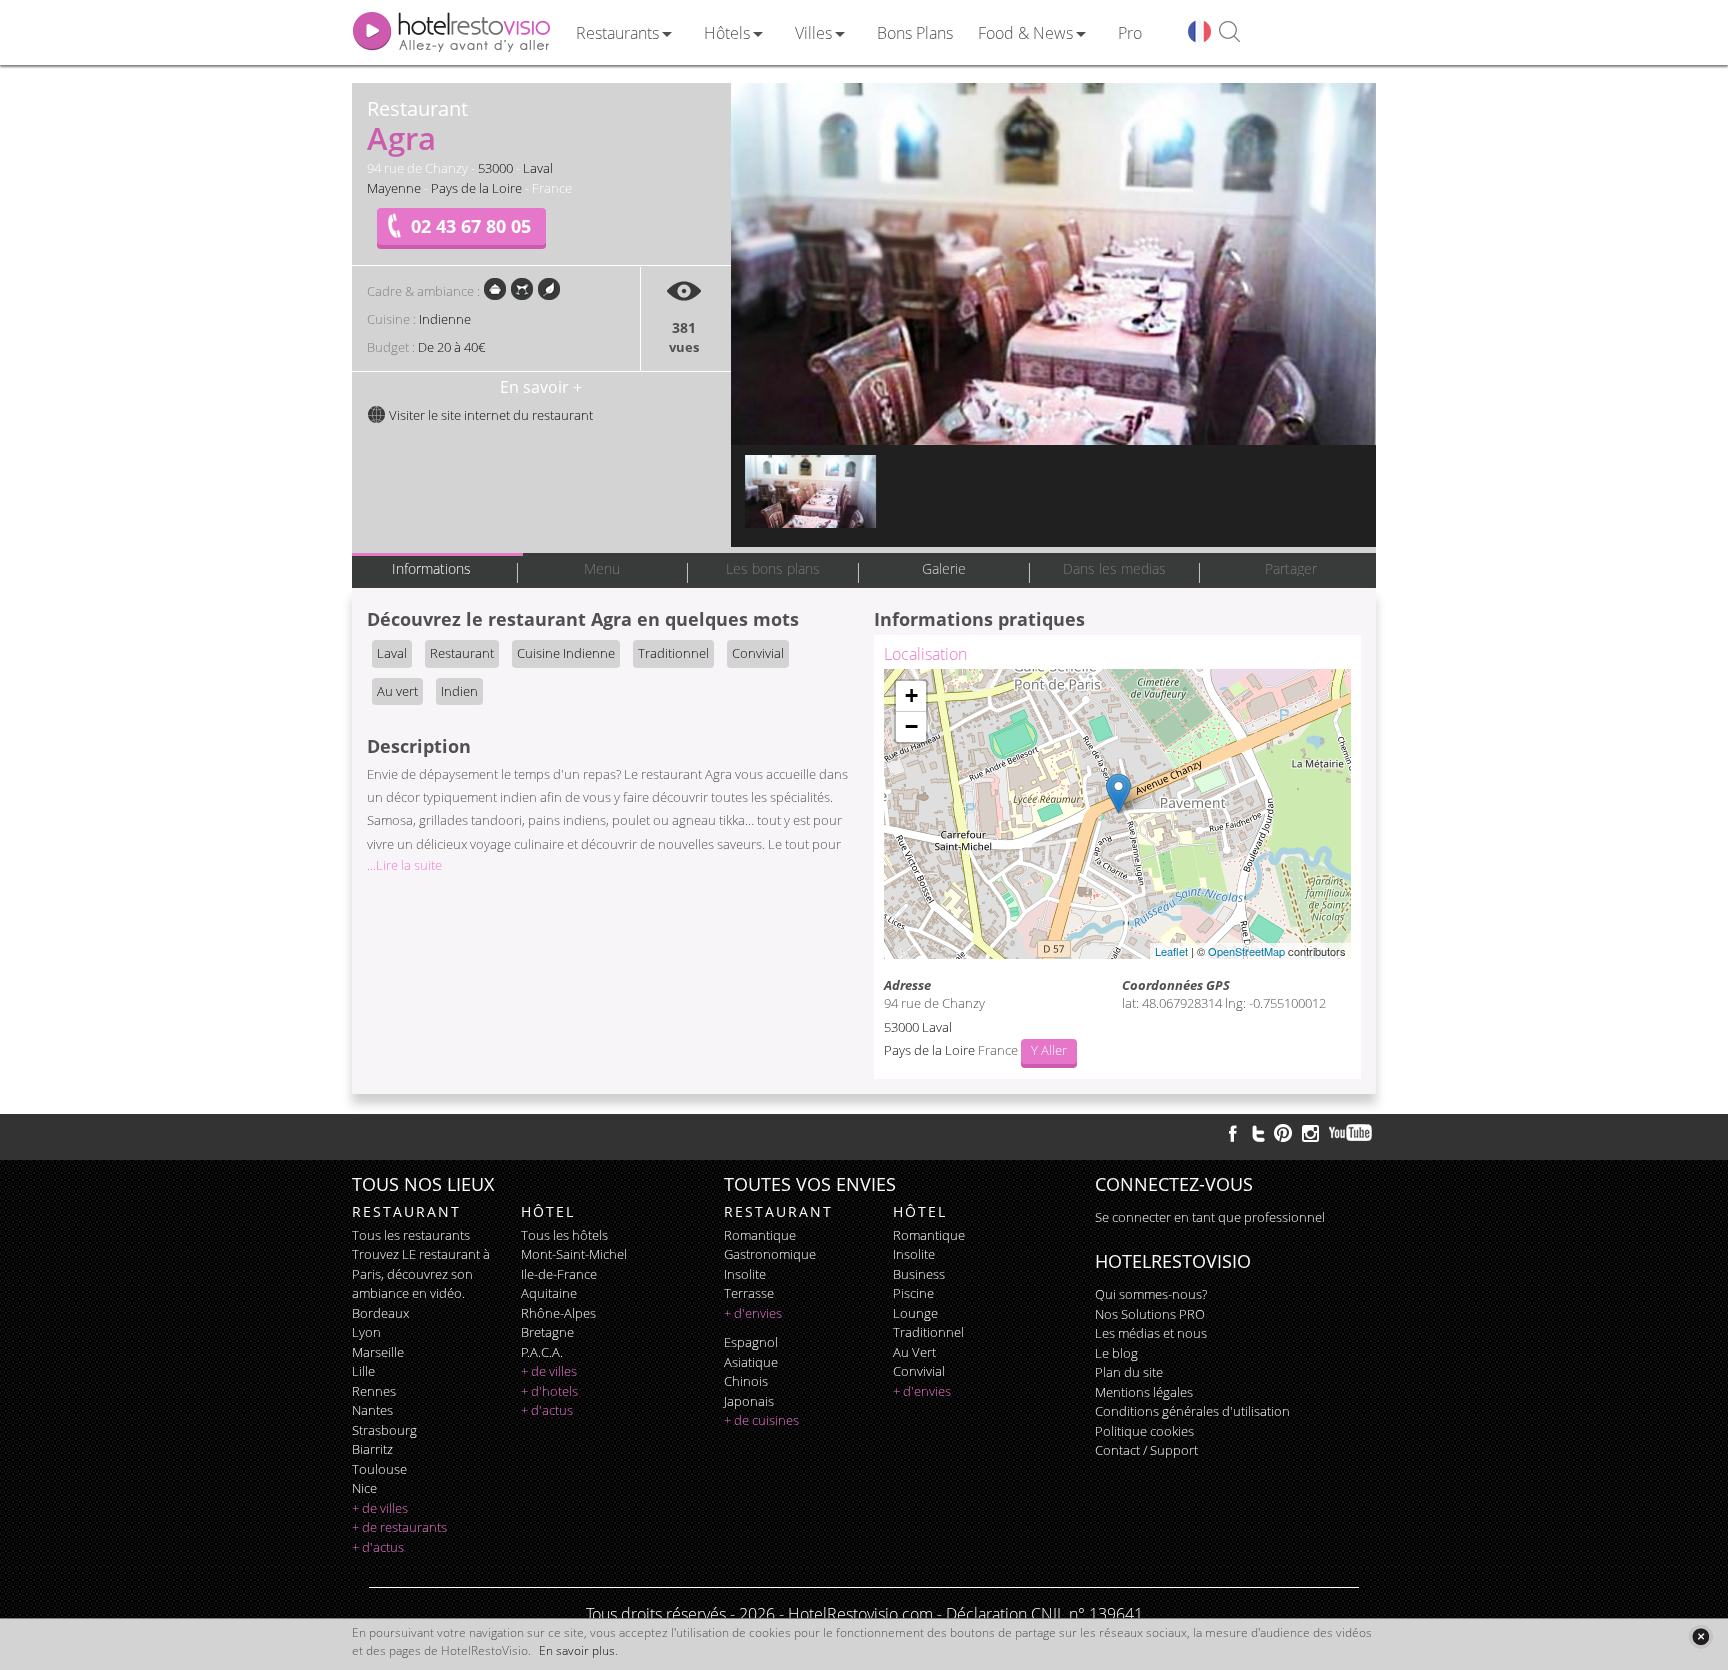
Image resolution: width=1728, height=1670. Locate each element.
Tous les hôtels (564, 1235)
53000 (495, 168)
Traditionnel (673, 653)
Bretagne (547, 1332)
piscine (913, 1293)
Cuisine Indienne (566, 653)
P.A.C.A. (542, 1352)
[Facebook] (1233, 1133)
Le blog (1116, 1353)
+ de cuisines (761, 1420)
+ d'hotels (549, 1391)
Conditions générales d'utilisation (1192, 1411)
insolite (745, 1274)
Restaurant (462, 653)
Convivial (758, 653)
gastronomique (770, 1254)
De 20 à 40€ (451, 347)
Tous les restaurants (411, 1235)
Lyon (366, 1332)
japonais (749, 1401)
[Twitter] (1258, 1133)
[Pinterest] (1283, 1133)
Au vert (397, 691)
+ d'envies (753, 1313)
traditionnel (928, 1332)
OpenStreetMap (1246, 951)
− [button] (911, 726)
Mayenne (394, 188)
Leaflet (1171, 951)
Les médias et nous (1151, 1333)
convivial (919, 1371)
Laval (538, 168)
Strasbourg (384, 1430)
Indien (459, 691)
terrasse (749, 1293)
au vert (914, 1352)
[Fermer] (1700, 1636)
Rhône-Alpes (558, 1313)
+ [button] (911, 695)
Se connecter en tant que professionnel (1210, 1217)
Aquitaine (549, 1293)
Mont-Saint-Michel (574, 1254)
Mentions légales (1144, 1392)
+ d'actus (378, 1547)
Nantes (372, 1410)
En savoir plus (577, 1650)
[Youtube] (1351, 1133)
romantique (760, 1235)
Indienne (445, 319)
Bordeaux (380, 1313)
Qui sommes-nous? (1151, 1294)
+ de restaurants (399, 1527)
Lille (363, 1371)
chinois (746, 1381)
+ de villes (380, 1508)
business (919, 1274)
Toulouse (379, 1469)
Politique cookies (1144, 1431)
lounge (915, 1313)
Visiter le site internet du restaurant (489, 415)
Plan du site (1129, 1372)
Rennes (374, 1391)
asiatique (751, 1362)
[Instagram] (1310, 1136)
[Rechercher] (1229, 32)
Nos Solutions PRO (1150, 1314)
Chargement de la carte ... (1115, 814)
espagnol (751, 1342)
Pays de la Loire (476, 188)
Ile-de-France (559, 1274)
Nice (364, 1488)
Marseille (378, 1352)
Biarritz (372, 1449)
